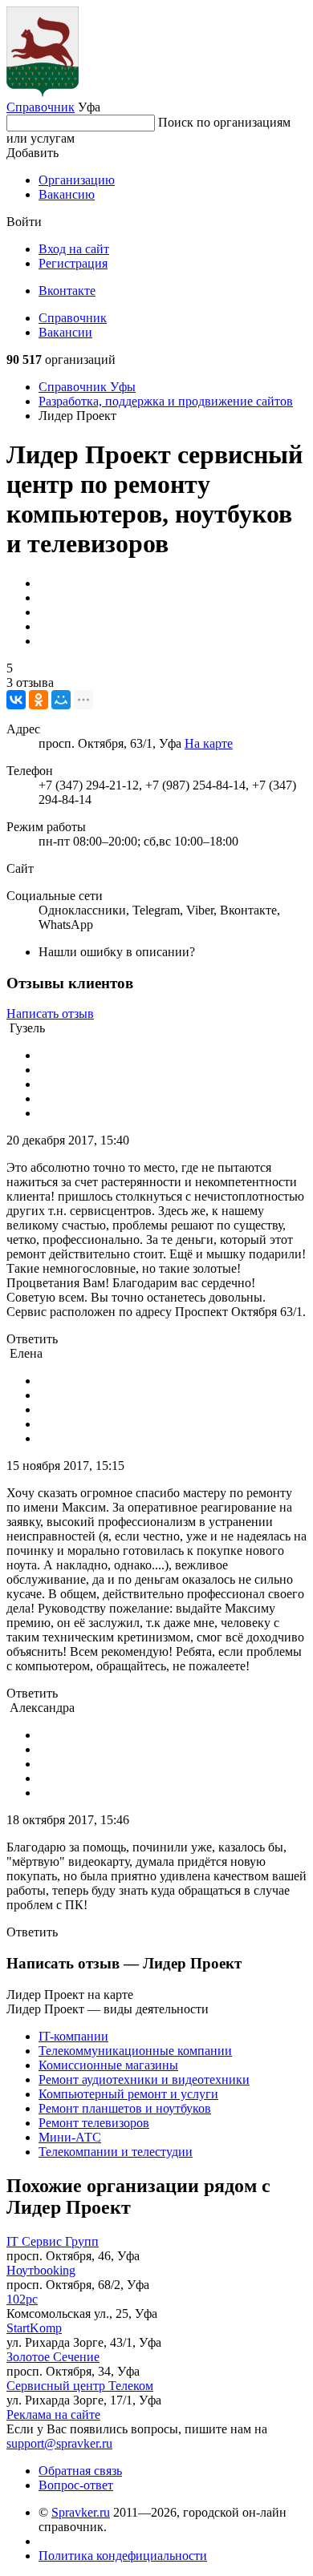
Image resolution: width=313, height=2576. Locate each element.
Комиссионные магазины (108, 2065)
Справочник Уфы (87, 387)
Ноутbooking (41, 2270)
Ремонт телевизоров (94, 2123)
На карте (209, 743)
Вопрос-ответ (76, 2485)
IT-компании (73, 2036)
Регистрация (73, 263)
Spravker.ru (81, 2512)
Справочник (41, 107)
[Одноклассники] (39, 700)
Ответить (32, 1339)
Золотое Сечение (53, 2357)
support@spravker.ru (59, 2443)
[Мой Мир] (61, 700)
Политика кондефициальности (123, 2556)
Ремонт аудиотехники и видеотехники (144, 2079)
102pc (22, 2299)
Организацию (77, 180)
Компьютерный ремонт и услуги (128, 2094)
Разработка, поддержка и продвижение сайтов (166, 401)
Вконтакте (67, 291)
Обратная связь (80, 2471)
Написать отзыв (50, 1013)
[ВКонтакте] (16, 700)
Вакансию (67, 194)
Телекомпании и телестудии (116, 2152)
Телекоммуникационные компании (135, 2051)
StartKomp (34, 2328)
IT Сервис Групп (53, 2241)
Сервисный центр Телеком (80, 2386)
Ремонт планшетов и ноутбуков (125, 2108)
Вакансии (65, 332)
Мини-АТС (70, 2137)
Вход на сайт (74, 249)
